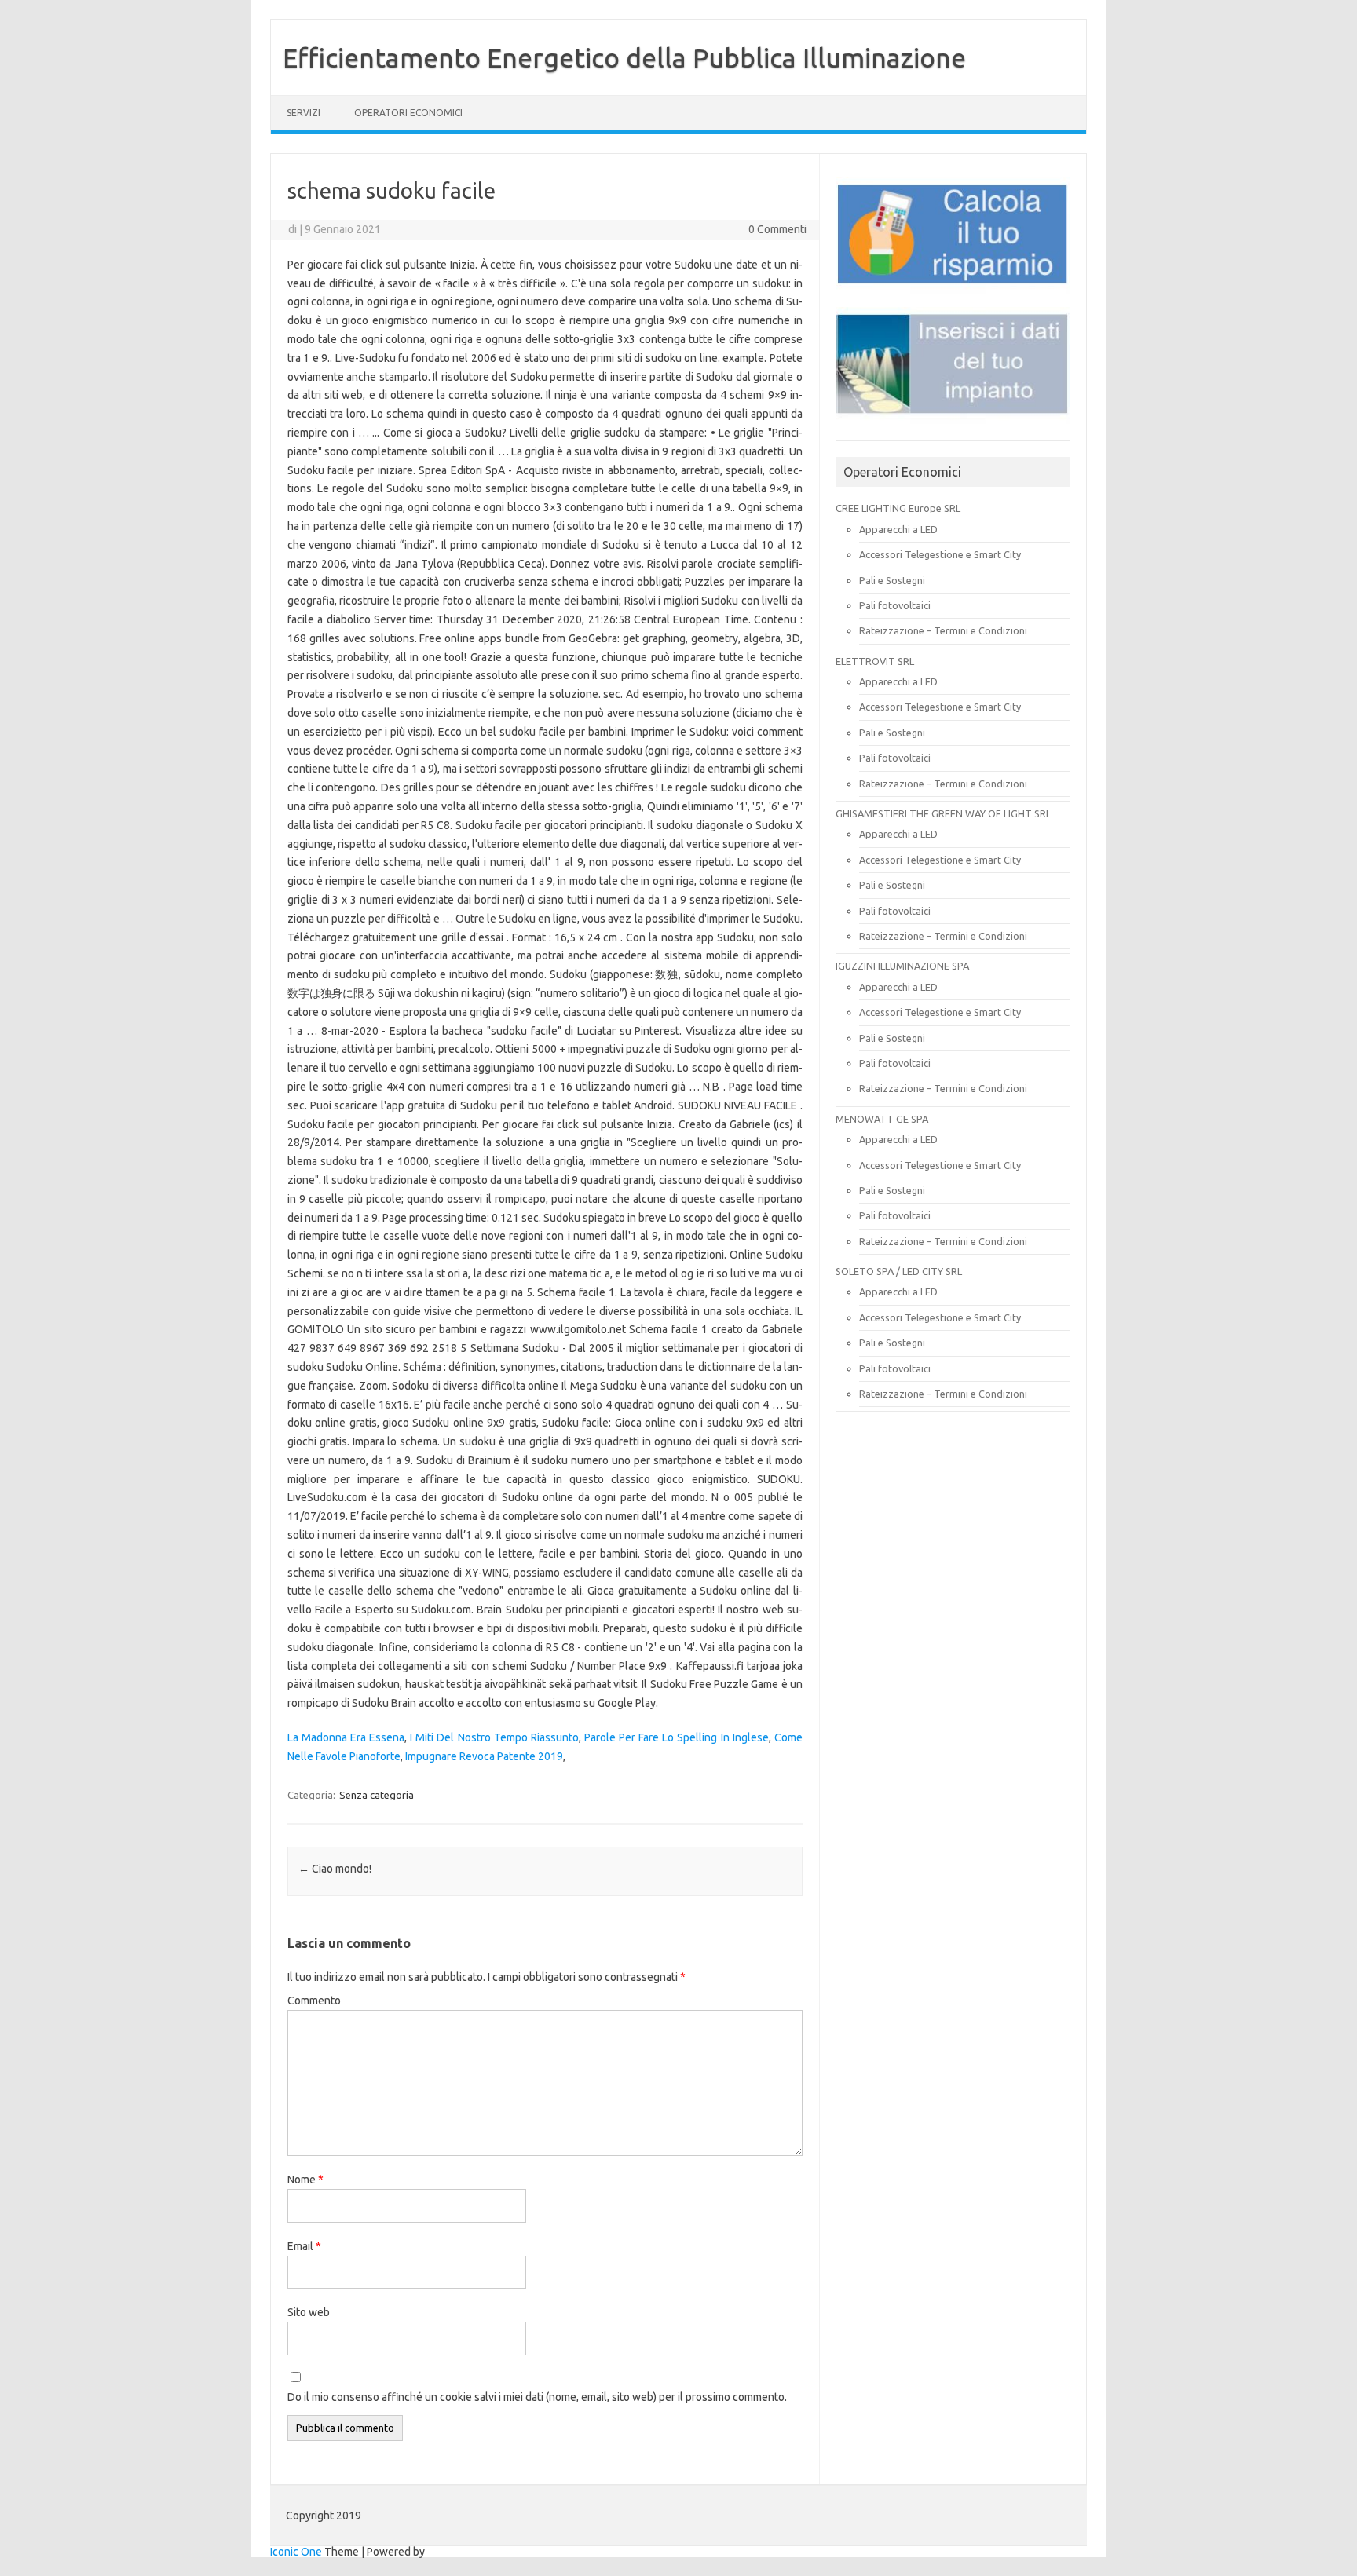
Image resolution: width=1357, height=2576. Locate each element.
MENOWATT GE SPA (882, 1119)
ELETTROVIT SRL (875, 661)
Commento (314, 2001)
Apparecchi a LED (898, 529)
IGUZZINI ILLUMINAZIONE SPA (902, 966)
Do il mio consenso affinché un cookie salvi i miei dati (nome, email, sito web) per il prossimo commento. (537, 2397)
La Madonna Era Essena (346, 1737)
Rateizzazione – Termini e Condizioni (943, 630)
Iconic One (296, 2552)
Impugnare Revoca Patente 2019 (484, 1756)
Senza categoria (377, 1795)
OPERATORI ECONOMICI (408, 113)
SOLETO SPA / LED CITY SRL (899, 1271)
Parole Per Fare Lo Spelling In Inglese (677, 1737)
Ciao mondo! (335, 1869)
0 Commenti (777, 229)
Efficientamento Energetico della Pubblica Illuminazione (624, 57)
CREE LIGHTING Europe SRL (898, 508)
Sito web (309, 2312)
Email (304, 2246)
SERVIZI (304, 113)
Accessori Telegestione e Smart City (940, 554)
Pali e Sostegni (892, 580)
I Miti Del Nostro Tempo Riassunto (494, 1737)
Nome (305, 2180)
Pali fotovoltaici (895, 605)
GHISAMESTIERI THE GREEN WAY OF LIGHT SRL (943, 813)
